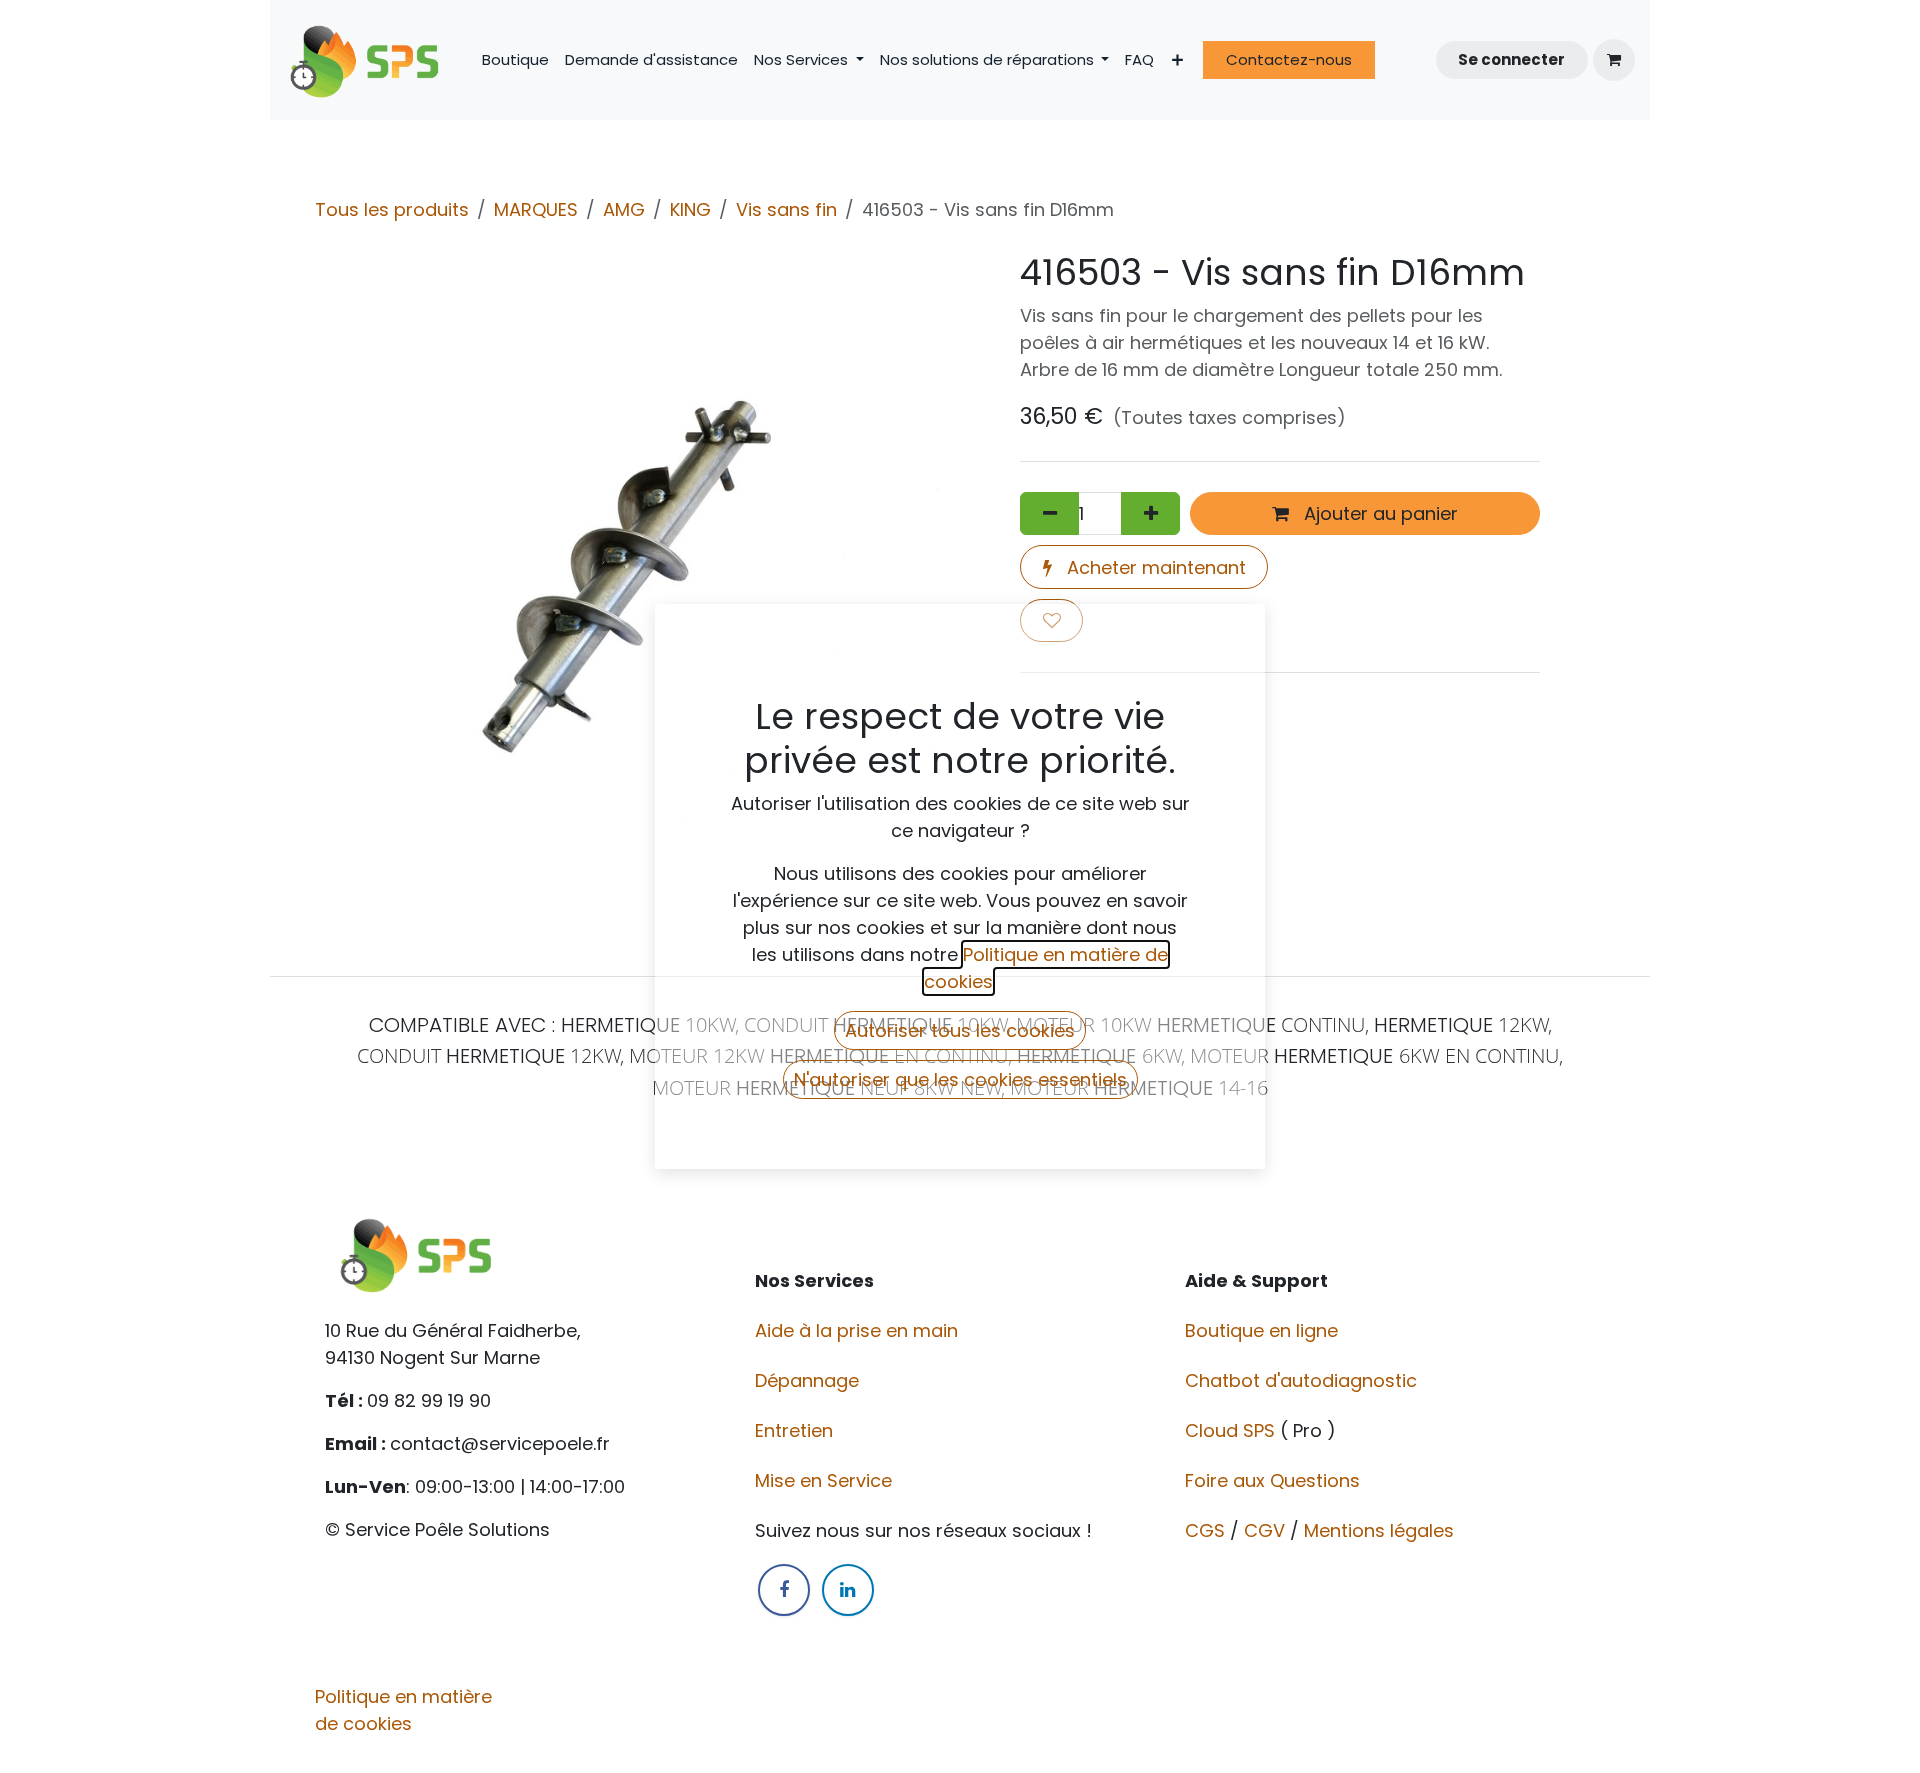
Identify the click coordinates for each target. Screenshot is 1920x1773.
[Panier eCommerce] (1614, 60)
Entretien (794, 1430)
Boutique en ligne (1264, 1330)
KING (690, 209)
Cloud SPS (1232, 1430)
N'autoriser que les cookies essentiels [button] (960, 1079)
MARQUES (536, 209)
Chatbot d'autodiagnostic (1303, 1380)
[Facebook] (784, 1590)
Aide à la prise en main (856, 1330)
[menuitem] (515, 60)
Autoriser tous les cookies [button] (960, 1030)
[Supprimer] (1049, 513)
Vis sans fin (786, 209)
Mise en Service (826, 1480)
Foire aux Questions (1275, 1480)
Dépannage (809, 1380)
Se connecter (1511, 59)
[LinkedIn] (848, 1590)
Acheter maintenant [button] (1154, 567)
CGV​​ (1264, 1530)
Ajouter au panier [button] (1378, 513)
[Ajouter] (1150, 513)
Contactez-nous (1289, 59)
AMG (624, 209)
